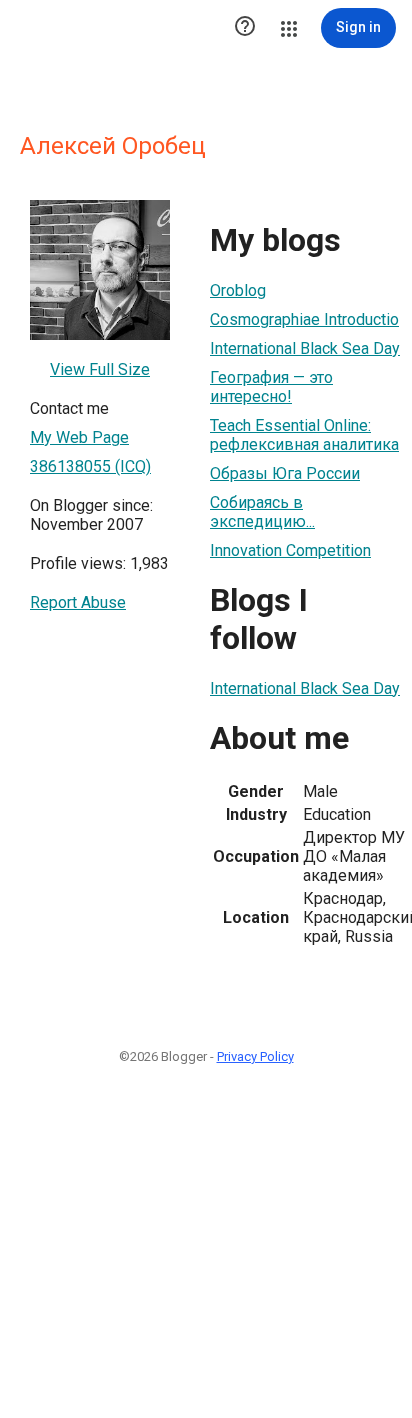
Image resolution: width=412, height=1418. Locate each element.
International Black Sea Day (305, 348)
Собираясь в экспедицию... (262, 512)
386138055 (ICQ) (90, 466)
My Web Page (79, 437)
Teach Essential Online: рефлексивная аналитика (304, 435)
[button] (245, 28)
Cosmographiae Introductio (304, 319)
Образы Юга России (285, 473)
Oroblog (238, 290)
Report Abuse (78, 602)
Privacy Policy (255, 1056)
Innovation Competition (290, 550)
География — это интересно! (271, 387)
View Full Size (100, 369)
